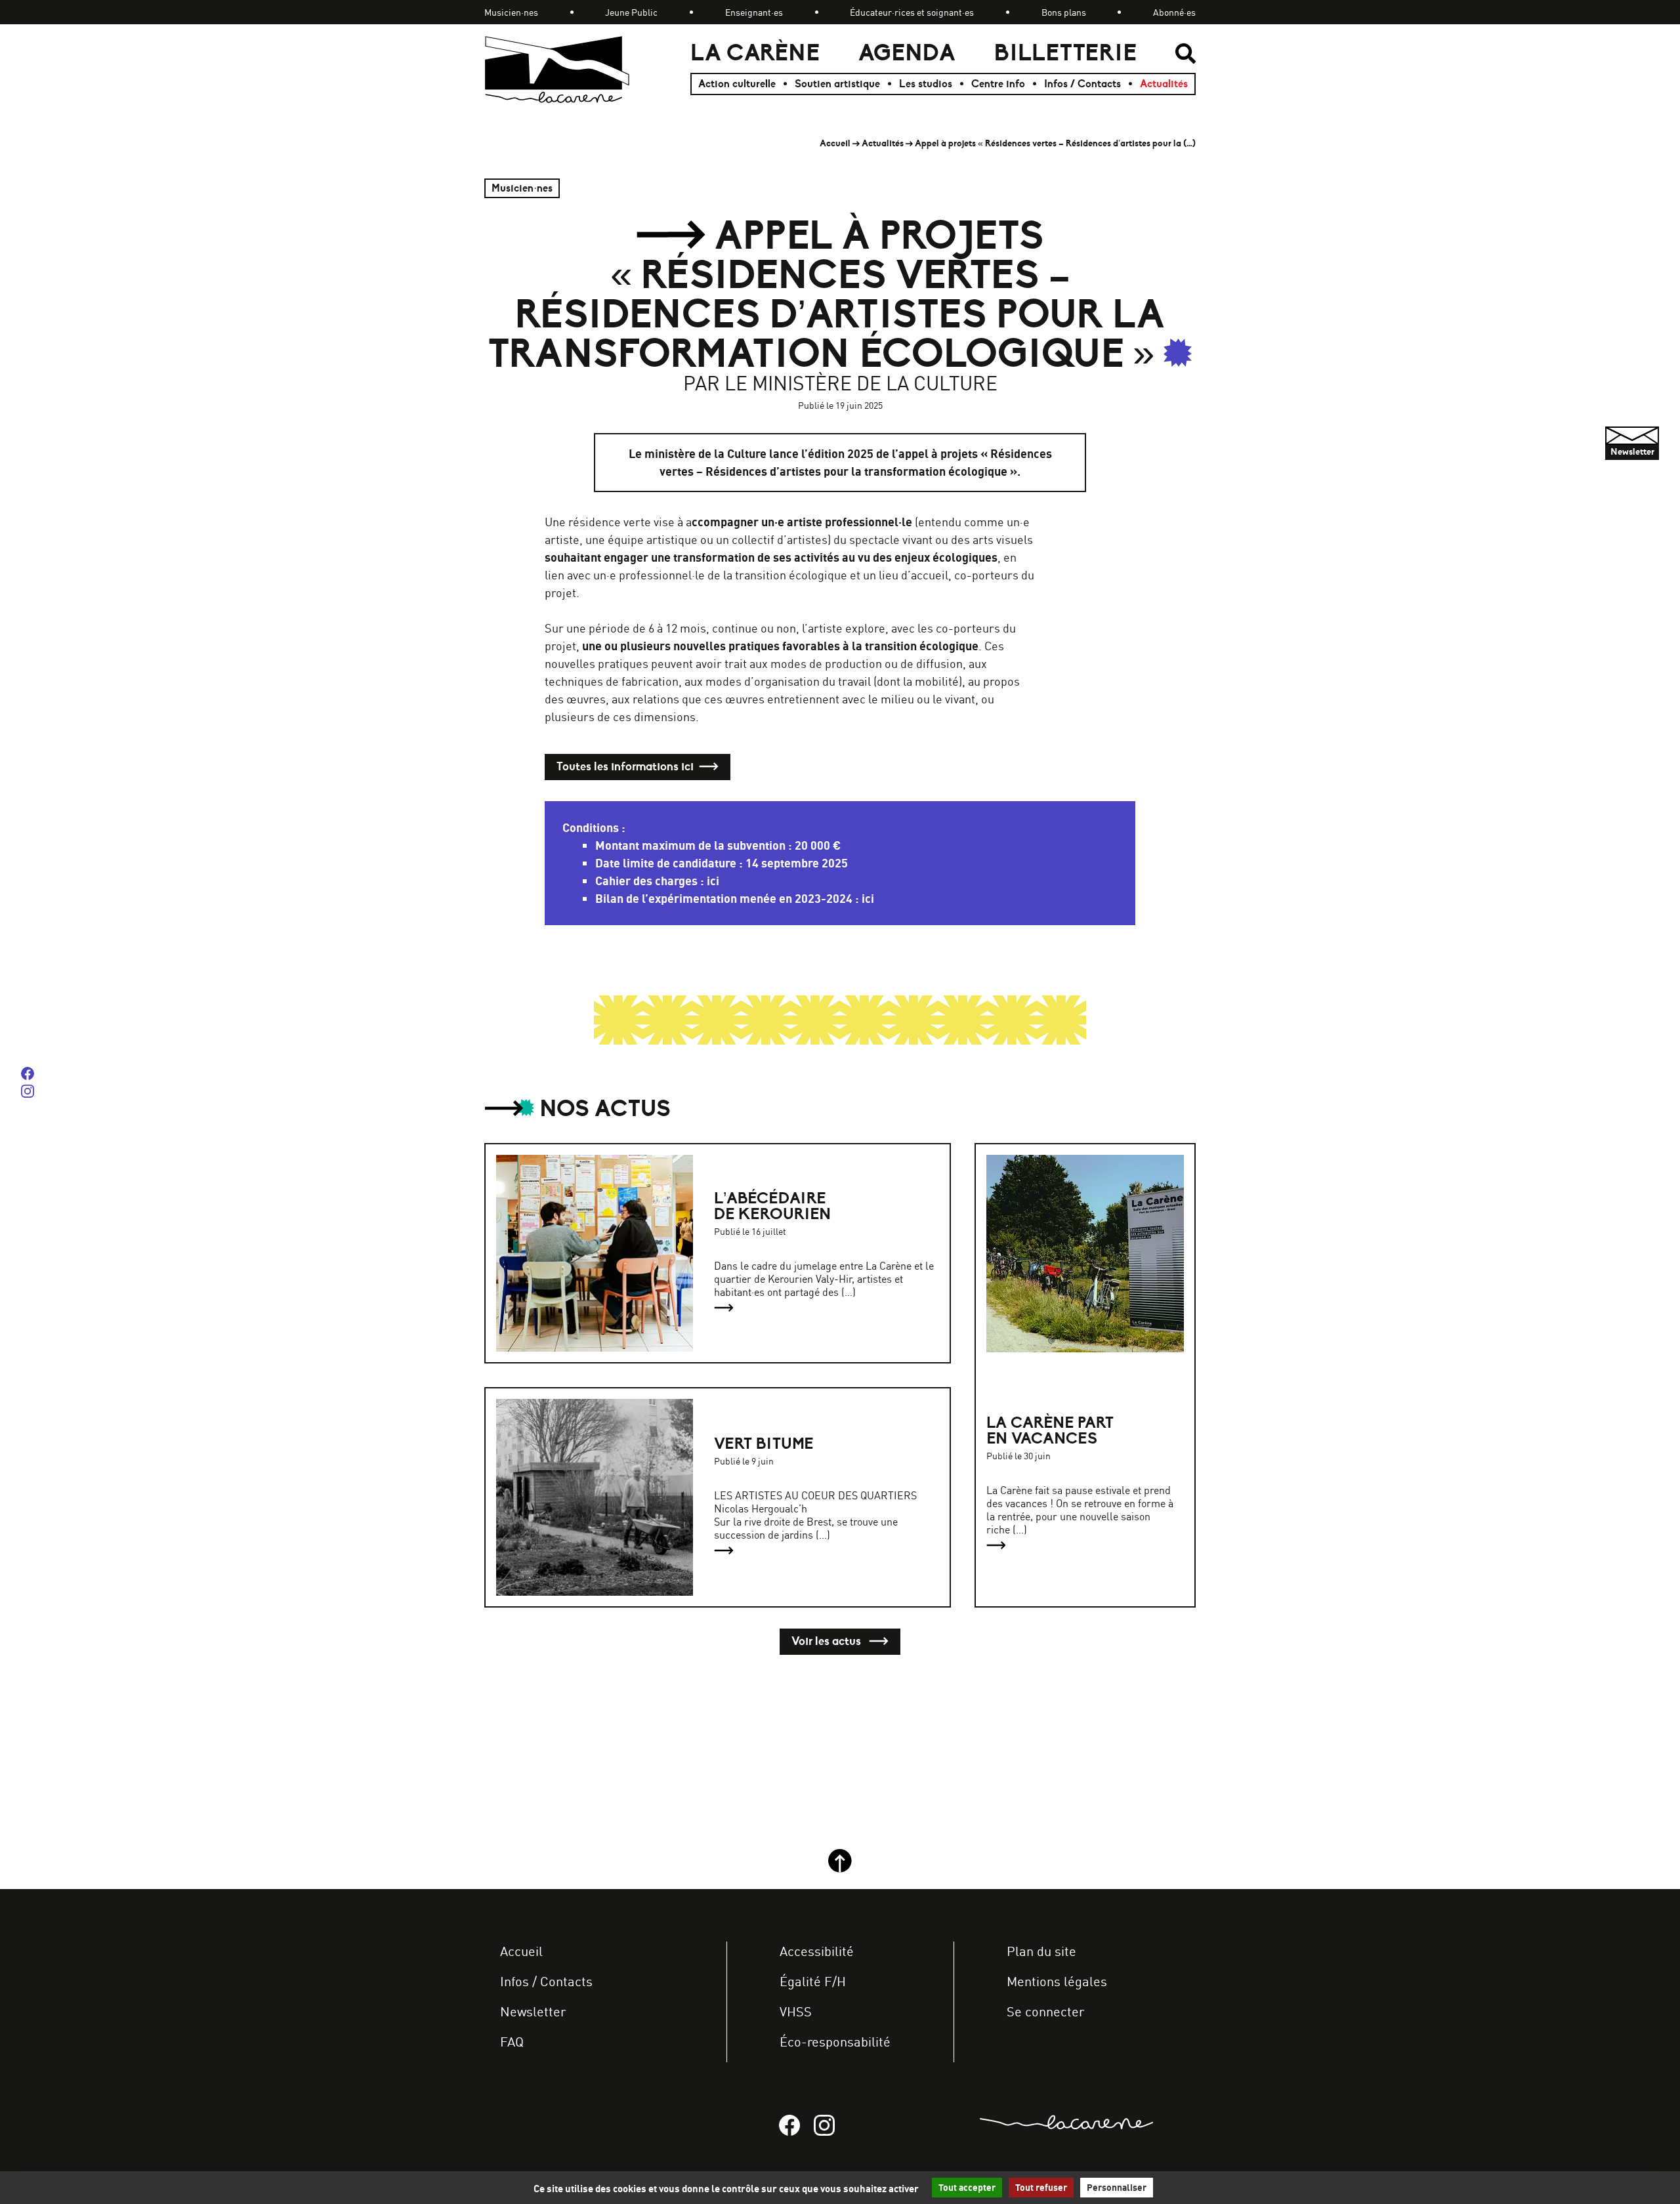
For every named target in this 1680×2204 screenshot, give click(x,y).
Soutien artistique (837, 84)
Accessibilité (817, 1951)
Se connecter (1045, 2011)
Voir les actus (828, 1641)
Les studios (926, 84)
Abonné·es (1174, 12)
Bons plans (1064, 12)
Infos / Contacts (1082, 84)
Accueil (835, 143)
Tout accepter (967, 2188)
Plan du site (1041, 1951)
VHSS (796, 2011)
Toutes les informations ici (625, 766)
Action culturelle (737, 84)
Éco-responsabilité (835, 2042)
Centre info (998, 84)
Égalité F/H (813, 1981)
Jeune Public (631, 12)
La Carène (755, 53)
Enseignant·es (754, 12)
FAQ (512, 2042)
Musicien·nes (511, 12)
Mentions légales (1057, 1981)
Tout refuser (1041, 2188)
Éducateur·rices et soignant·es (912, 12)
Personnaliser (1117, 2188)
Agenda (907, 53)
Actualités (1164, 84)
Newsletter (533, 2011)
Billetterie (1065, 53)
